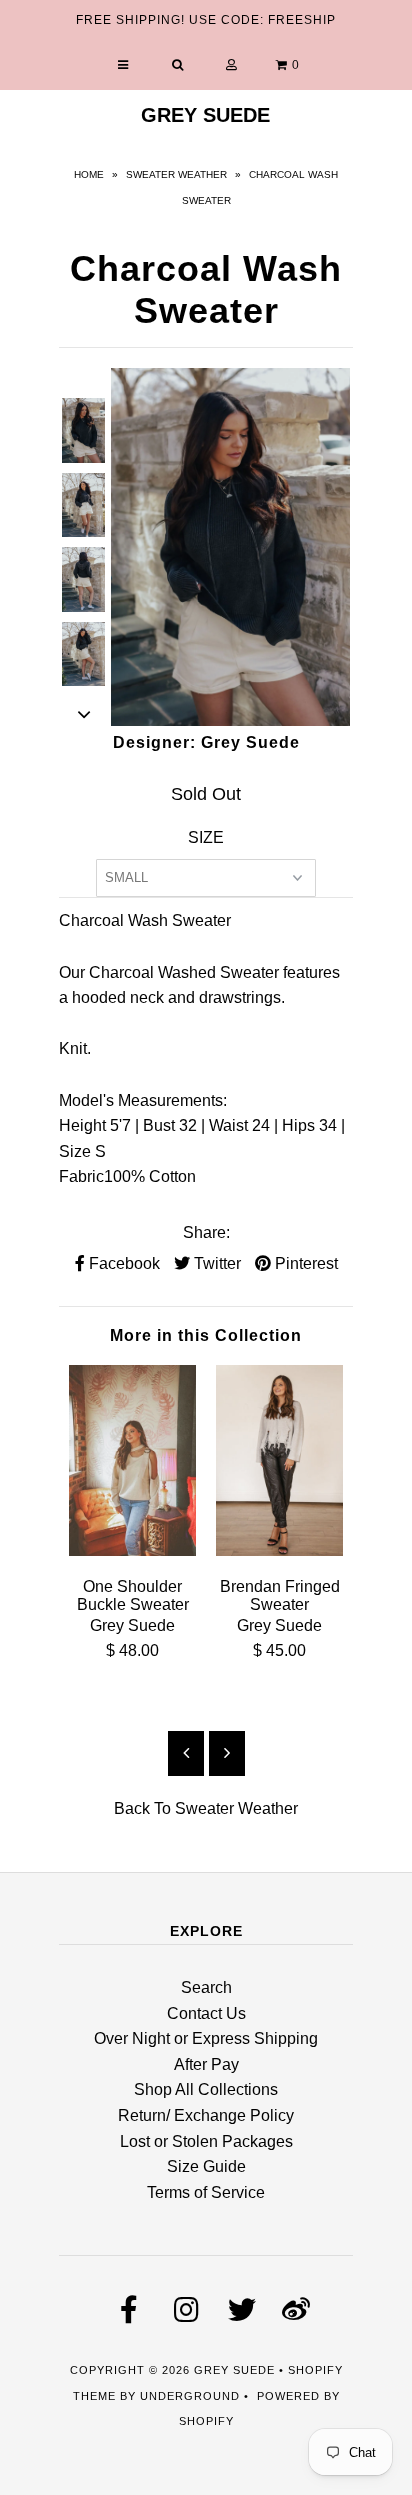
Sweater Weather (176, 174)
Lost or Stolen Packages (206, 2141)
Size (206, 837)
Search (206, 1987)
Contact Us (206, 2013)
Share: (206, 1232)
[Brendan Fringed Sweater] (279, 1550)
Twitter (215, 1263)
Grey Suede (205, 115)
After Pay (206, 2064)
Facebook (122, 1263)
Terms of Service (206, 2192)
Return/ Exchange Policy (206, 2115)
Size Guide (206, 2166)
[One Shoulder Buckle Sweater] (132, 1550)
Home (89, 174)
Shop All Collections (206, 2089)
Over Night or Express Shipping (206, 2038)
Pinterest (304, 1263)
